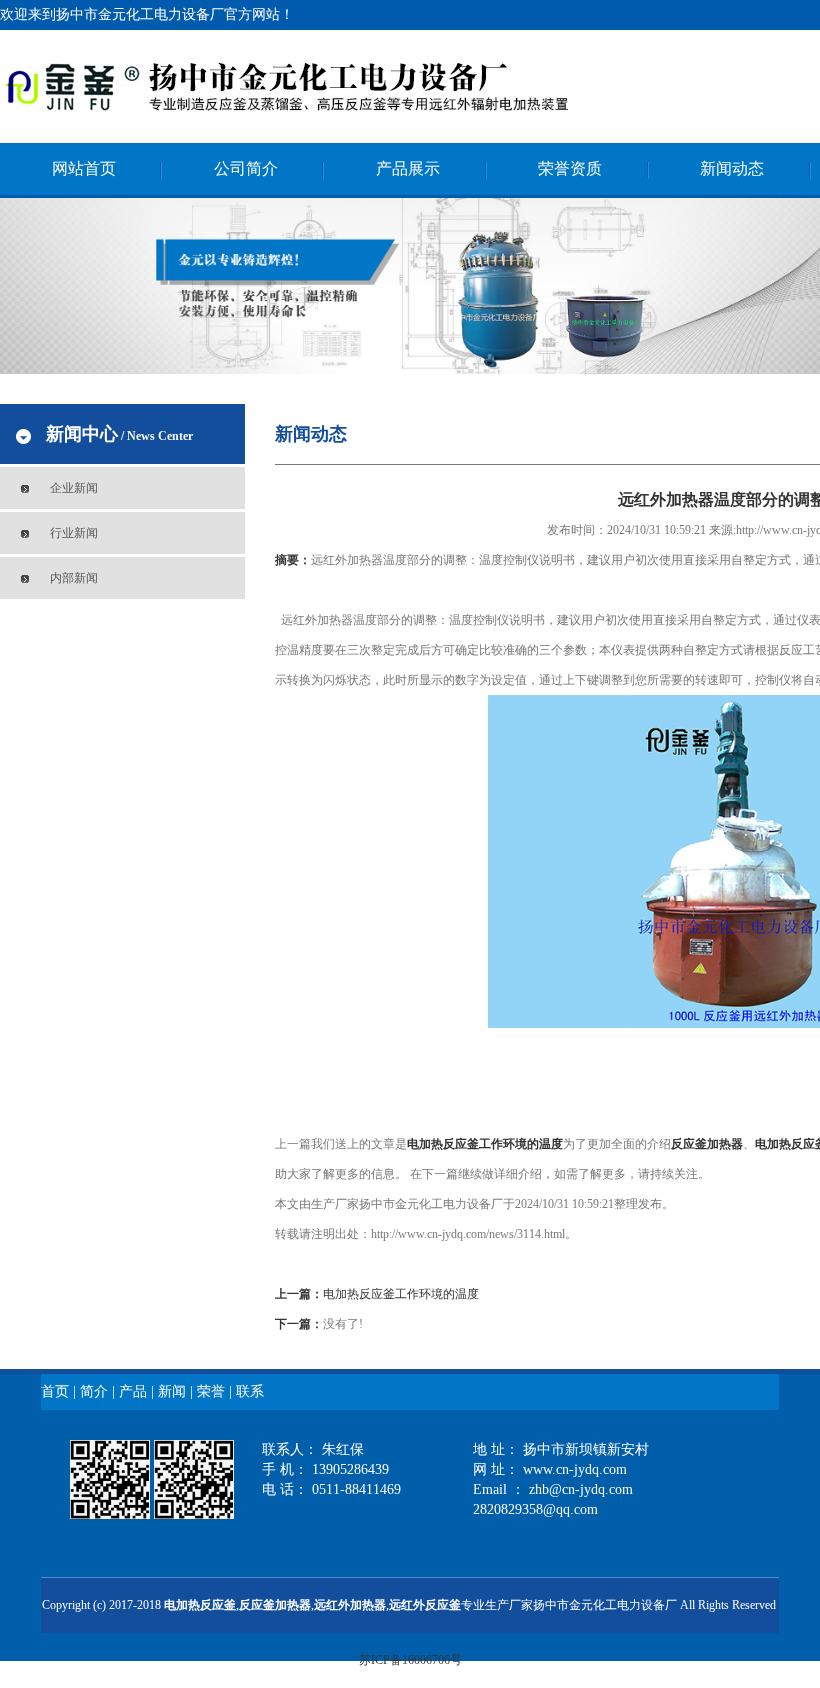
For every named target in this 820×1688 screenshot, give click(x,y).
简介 (94, 1391)
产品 (133, 1391)
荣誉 (211, 1391)
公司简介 (246, 168)
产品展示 (408, 168)
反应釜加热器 (275, 1605)
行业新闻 (74, 533)
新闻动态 (732, 168)
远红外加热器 (350, 1605)
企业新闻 (74, 488)
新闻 (172, 1391)
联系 (250, 1391)
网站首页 (84, 168)
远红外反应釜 (425, 1605)
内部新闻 (74, 578)
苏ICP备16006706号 (410, 1660)
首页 (55, 1391)
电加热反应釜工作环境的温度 (485, 1144)
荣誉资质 (570, 168)
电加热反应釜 (200, 1605)
